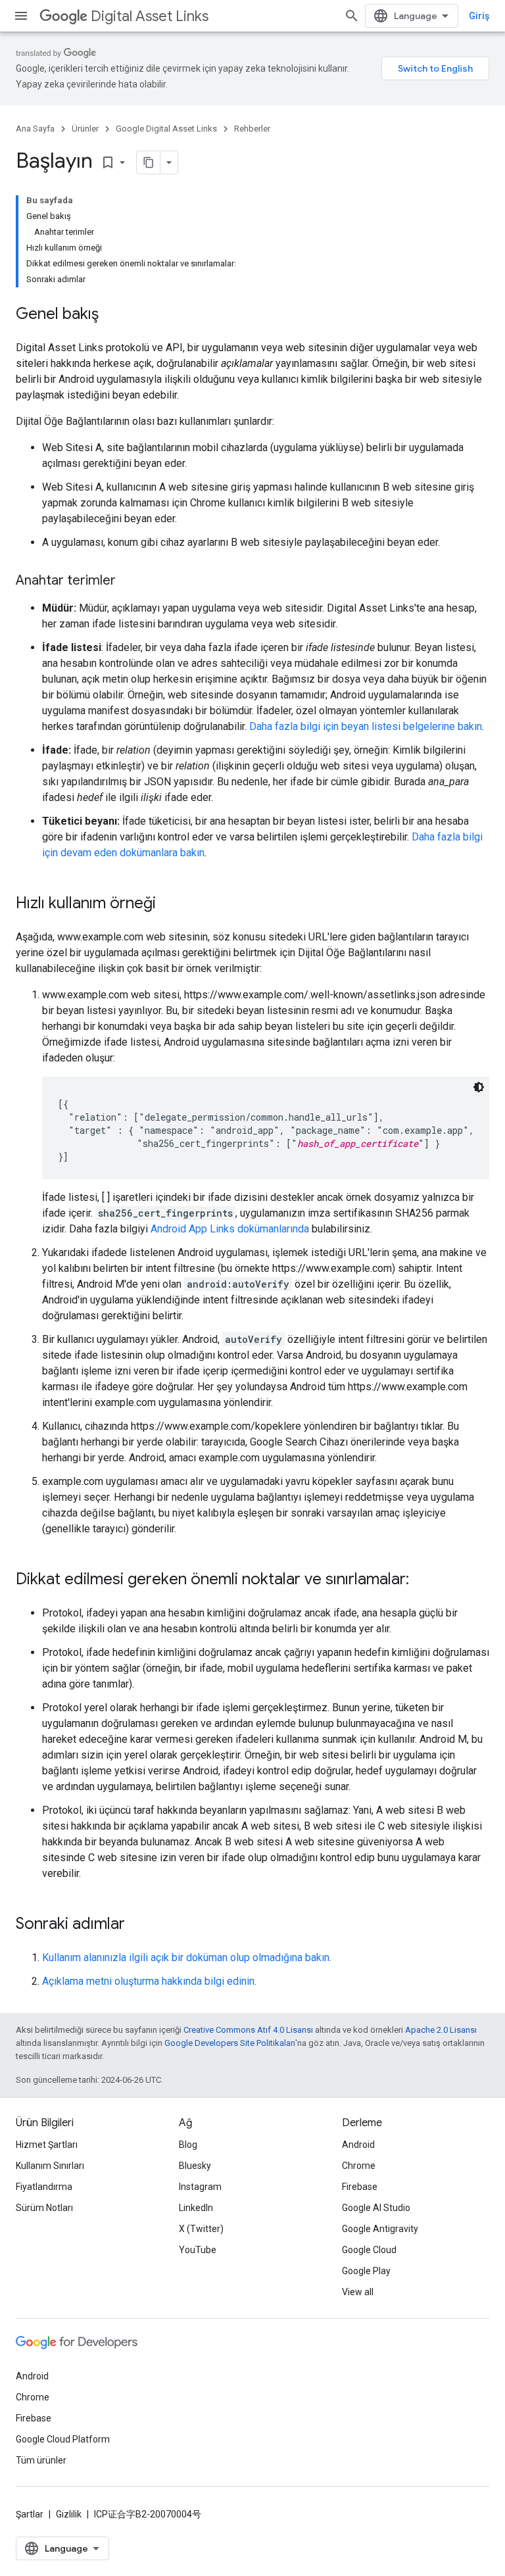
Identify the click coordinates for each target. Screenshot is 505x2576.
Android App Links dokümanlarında (230, 1229)
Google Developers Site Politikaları (230, 2043)
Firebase (360, 2187)
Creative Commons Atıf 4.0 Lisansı (248, 2030)
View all (358, 2292)
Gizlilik (69, 2514)
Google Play (366, 2271)
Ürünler (85, 129)
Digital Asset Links (150, 16)
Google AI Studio (376, 2208)
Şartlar (30, 2514)
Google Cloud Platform (63, 2439)
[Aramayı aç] (352, 16)
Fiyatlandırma (44, 2187)
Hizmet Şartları (47, 2145)
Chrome (359, 2166)
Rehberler (252, 129)
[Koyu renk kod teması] (479, 1087)
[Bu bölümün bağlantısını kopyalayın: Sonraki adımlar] (138, 1925)
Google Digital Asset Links (166, 129)
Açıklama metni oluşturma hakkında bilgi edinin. (149, 1981)
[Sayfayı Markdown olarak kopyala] (149, 162)
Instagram (200, 2187)
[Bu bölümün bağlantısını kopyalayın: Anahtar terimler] (129, 581)
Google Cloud (369, 2250)
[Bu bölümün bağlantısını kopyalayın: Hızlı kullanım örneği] (169, 904)
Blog (188, 2145)
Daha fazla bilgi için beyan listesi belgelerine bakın (366, 726)
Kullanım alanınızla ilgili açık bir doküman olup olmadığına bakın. (187, 1957)
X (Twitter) (201, 2229)
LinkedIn (196, 2208)
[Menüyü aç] (21, 16)
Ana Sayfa (35, 129)
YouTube (198, 2250)
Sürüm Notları (44, 2208)
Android (358, 2145)
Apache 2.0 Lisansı (441, 2030)
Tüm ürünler (41, 2460)
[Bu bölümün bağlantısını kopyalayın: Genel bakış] (112, 315)
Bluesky (195, 2166)
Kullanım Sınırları (50, 2166)
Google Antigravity (380, 2229)
